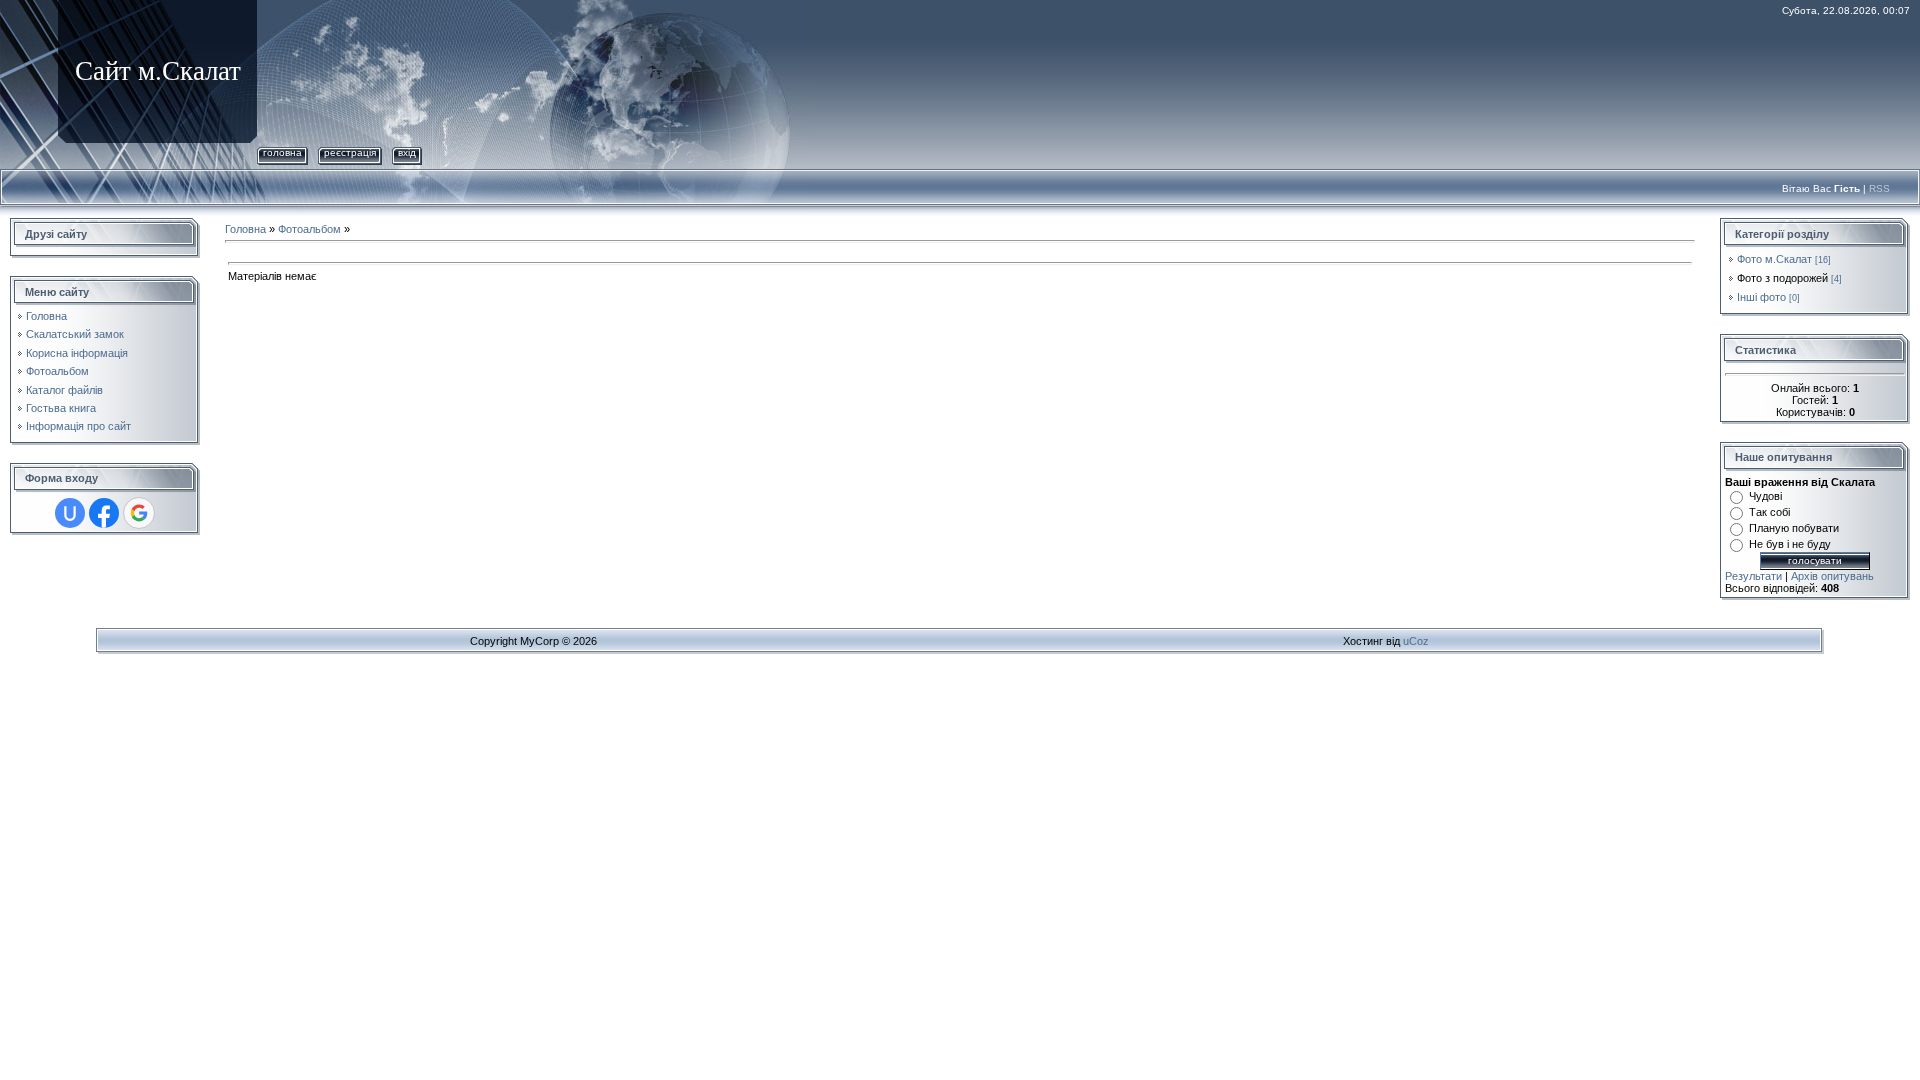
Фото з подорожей (1782, 278)
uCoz (1416, 641)
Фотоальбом (309, 229)
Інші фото (1761, 297)
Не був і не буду (1790, 544)
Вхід (407, 152)
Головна (282, 152)
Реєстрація (350, 152)
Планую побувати (1794, 528)
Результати (1753, 576)
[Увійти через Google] (139, 513)
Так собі (1769, 512)
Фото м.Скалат (1774, 259)
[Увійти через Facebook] (104, 513)
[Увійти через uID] (70, 513)
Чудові (1765, 496)
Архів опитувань (1832, 576)
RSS (1879, 188)
